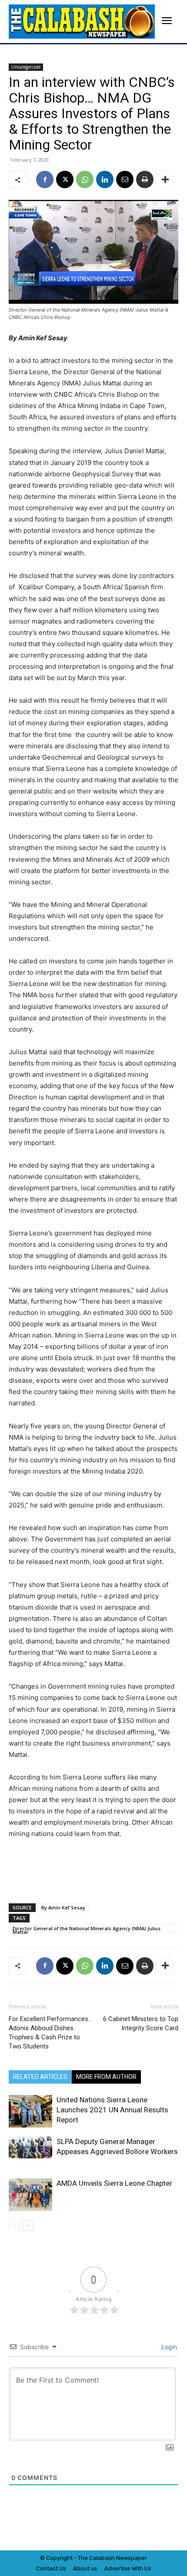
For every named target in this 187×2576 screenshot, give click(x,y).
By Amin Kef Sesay (63, 1907)
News (124, 2558)
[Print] (145, 179)
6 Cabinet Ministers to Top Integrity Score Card (141, 2023)
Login (168, 2347)
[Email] (125, 179)
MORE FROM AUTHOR (106, 2077)
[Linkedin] (105, 179)
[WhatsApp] (85, 179)
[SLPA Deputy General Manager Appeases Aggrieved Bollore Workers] (30, 2148)
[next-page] (28, 2226)
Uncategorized (26, 67)
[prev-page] (14, 2226)
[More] (165, 179)
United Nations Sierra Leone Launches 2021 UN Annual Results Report (112, 2110)
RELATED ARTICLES (40, 2077)
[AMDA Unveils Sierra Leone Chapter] (30, 2195)
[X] (65, 179)
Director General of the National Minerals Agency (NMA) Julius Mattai (87, 1929)
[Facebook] (45, 179)
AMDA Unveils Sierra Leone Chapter (114, 2183)
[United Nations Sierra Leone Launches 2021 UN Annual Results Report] (30, 2111)
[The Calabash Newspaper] (82, 22)
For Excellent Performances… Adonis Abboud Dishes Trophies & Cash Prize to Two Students (50, 2033)
